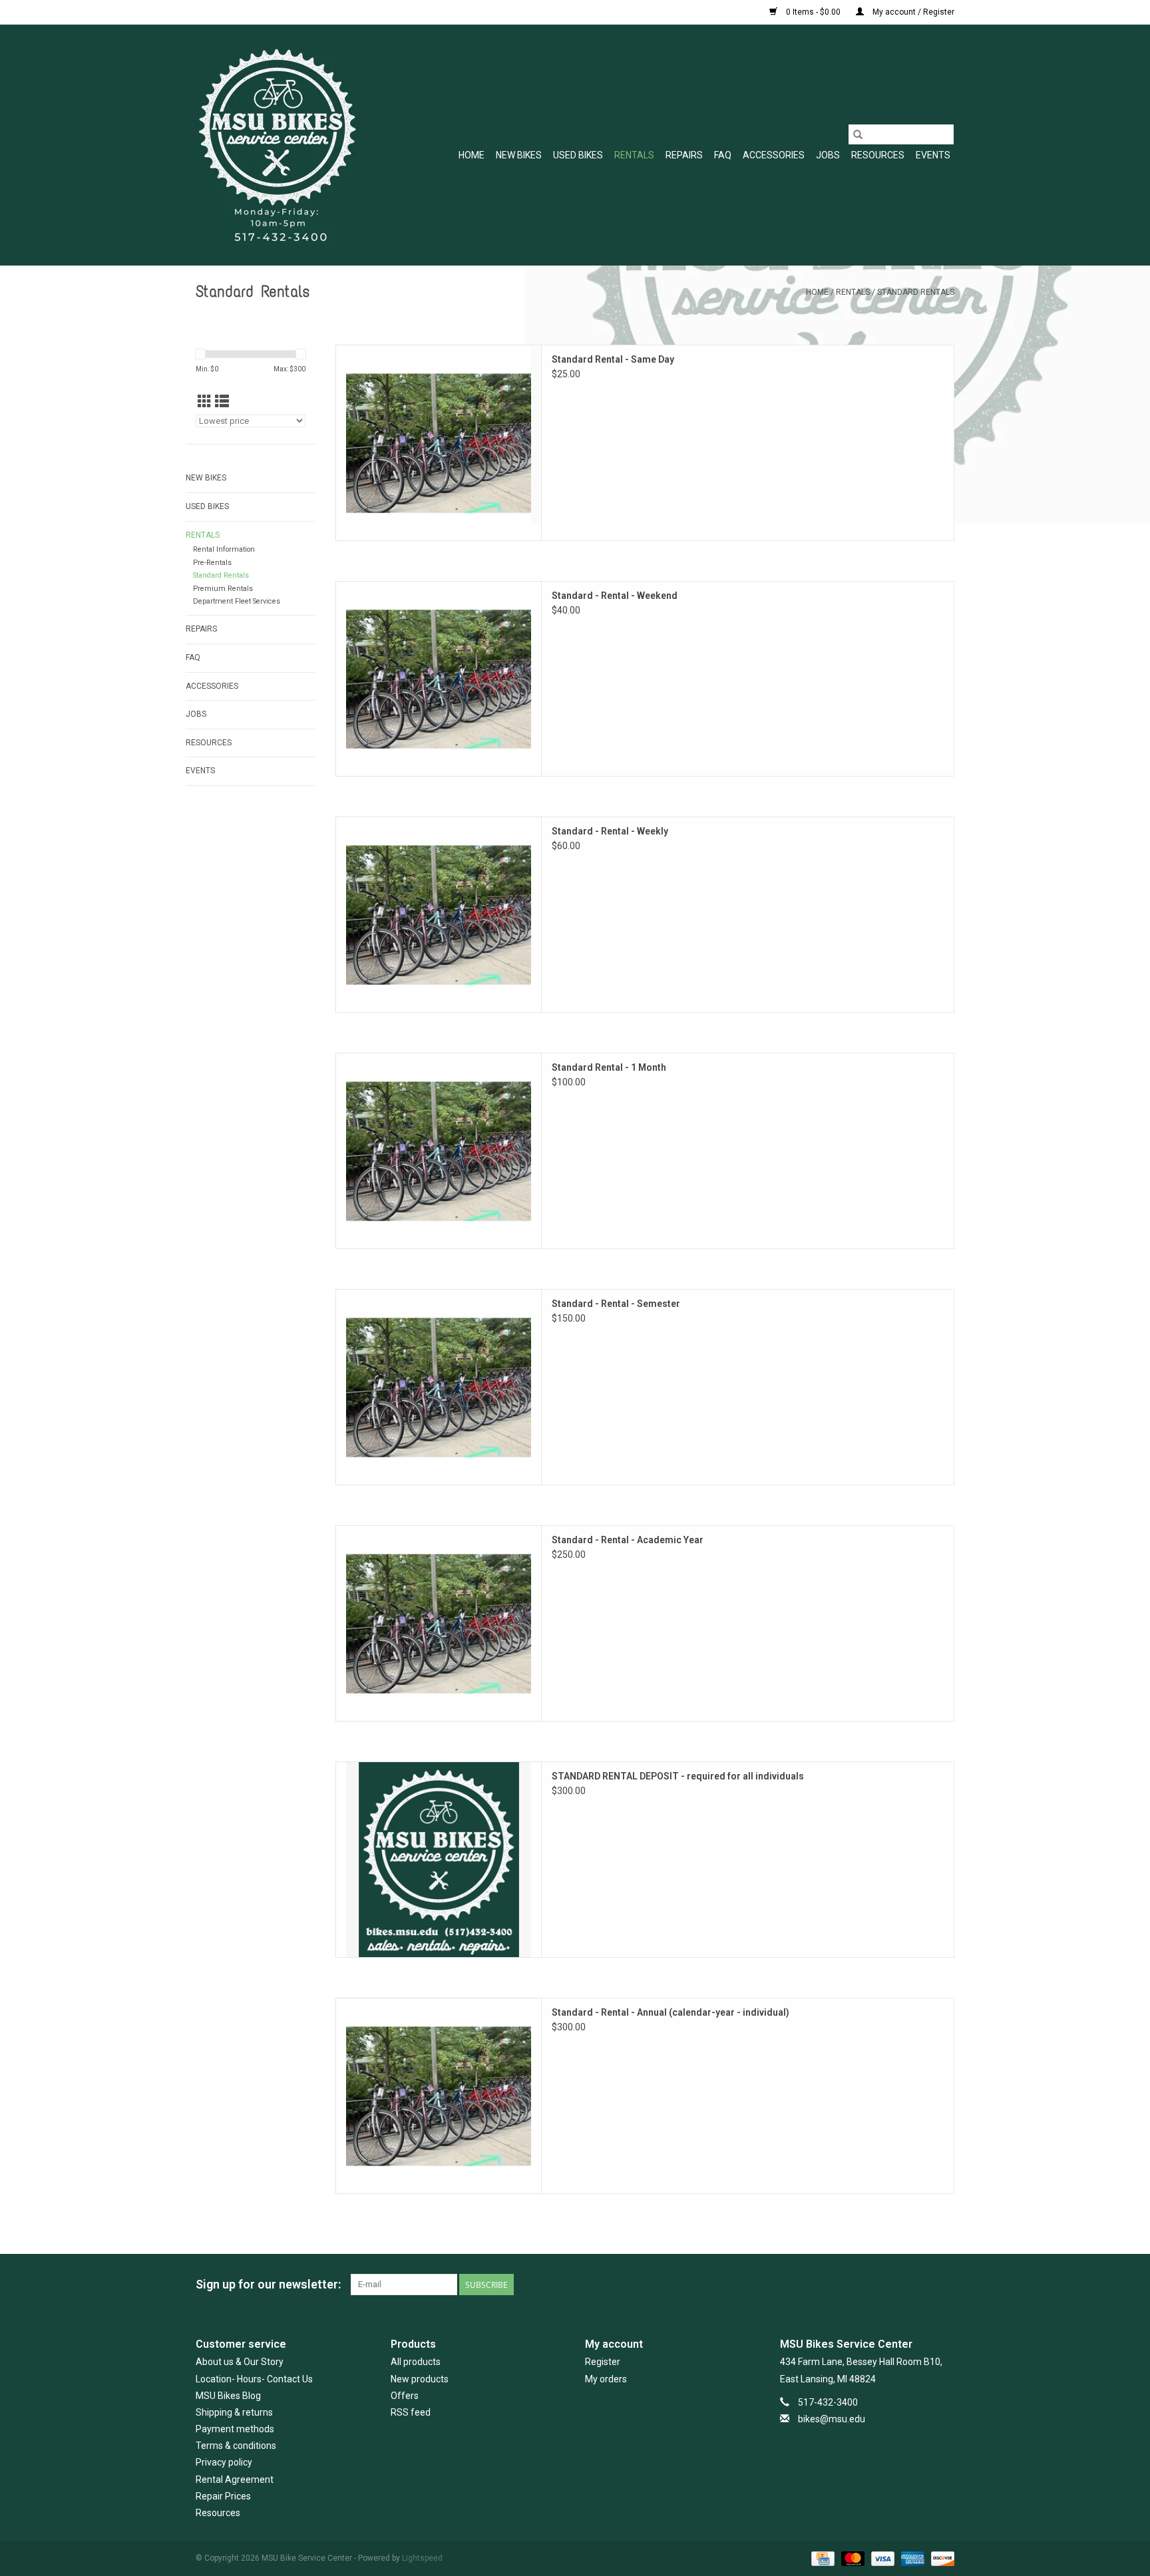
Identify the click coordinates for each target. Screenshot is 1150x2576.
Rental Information (224, 549)
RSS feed (411, 2412)
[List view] (222, 402)
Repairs (684, 155)
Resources (878, 155)
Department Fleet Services (237, 601)
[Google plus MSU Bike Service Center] (897, 2285)
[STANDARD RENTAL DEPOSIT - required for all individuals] (439, 1860)
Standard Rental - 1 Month (609, 1067)
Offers (405, 2396)
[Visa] (881, 2558)
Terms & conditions (236, 2446)
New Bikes (519, 155)
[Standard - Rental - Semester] (439, 1387)
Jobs (828, 155)
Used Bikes (578, 155)
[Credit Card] (821, 2558)
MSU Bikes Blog (228, 2396)
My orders (606, 2379)
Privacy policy (224, 2462)
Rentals (634, 155)
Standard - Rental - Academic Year (628, 1540)
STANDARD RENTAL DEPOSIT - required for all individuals (678, 1776)
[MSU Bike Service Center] (277, 145)
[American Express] (911, 2558)
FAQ (723, 155)
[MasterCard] (852, 2558)
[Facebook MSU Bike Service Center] (874, 2285)
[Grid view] (205, 402)
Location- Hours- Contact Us (254, 2379)
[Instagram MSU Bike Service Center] (944, 2285)
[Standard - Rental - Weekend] (439, 679)
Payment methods (235, 2429)
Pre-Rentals (212, 563)
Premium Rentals (223, 589)
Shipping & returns (234, 2412)
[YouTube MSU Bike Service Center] (920, 2285)
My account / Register (912, 12)
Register (603, 2362)
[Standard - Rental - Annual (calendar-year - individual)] (439, 2096)
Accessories (774, 155)
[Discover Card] (940, 2558)
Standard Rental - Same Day (613, 359)
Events (933, 155)
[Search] (858, 134)
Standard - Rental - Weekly (610, 831)
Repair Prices (223, 2496)
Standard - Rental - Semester (616, 1304)
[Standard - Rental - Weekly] (439, 915)
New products (420, 2379)
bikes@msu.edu (832, 2419)
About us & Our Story (240, 2362)
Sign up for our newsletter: (268, 2284)
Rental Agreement (235, 2480)
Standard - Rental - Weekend (615, 596)
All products (416, 2362)
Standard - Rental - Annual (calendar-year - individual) (671, 2012)
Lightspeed (422, 2558)
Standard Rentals (916, 292)
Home (472, 155)
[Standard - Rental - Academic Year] (439, 1623)
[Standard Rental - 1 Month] (439, 1151)
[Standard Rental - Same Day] (439, 443)
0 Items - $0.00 (813, 12)
